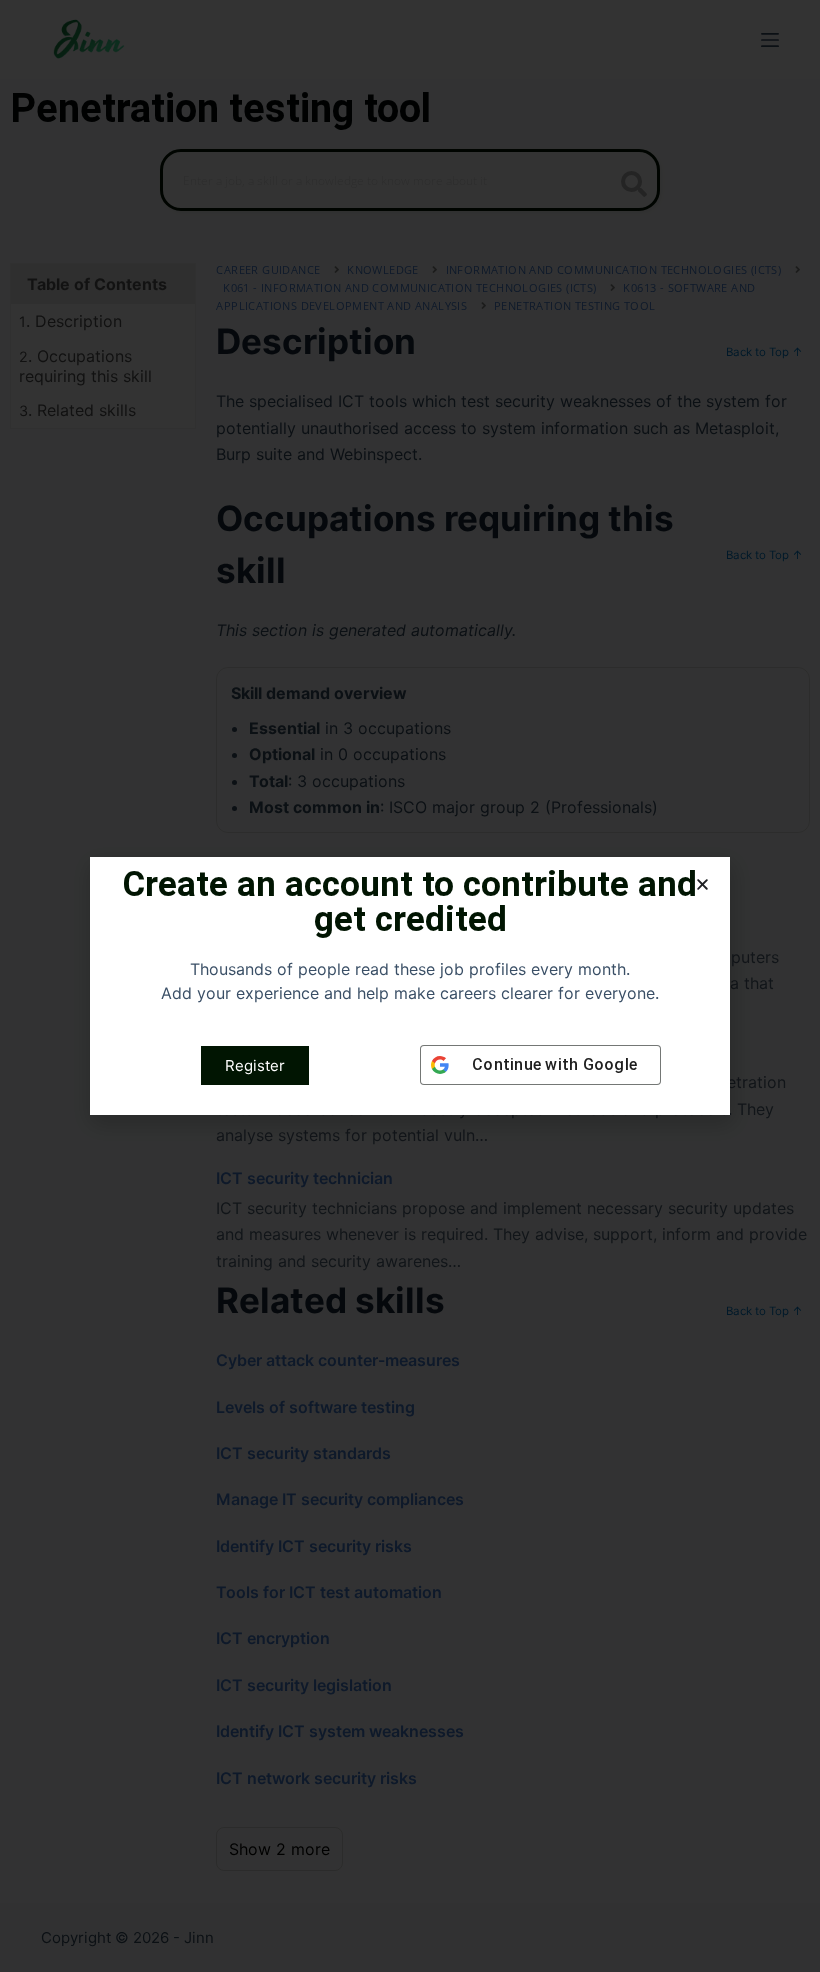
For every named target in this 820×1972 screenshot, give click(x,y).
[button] (702, 884)
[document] (410, 986)
